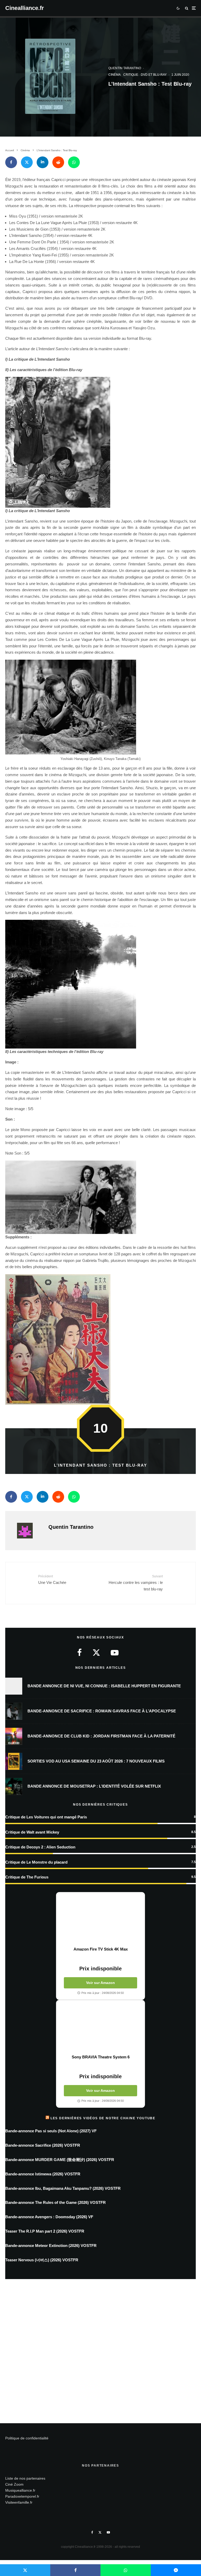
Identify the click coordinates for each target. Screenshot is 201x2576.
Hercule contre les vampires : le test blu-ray (136, 1583)
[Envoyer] (58, 162)
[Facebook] (92, 2532)
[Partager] (11, 162)
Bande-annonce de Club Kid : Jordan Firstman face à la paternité (101, 1736)
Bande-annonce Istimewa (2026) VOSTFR (43, 2174)
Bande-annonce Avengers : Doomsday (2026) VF (49, 2217)
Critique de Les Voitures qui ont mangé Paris (46, 1817)
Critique (131, 75)
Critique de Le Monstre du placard (36, 1862)
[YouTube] (108, 2532)
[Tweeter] (27, 162)
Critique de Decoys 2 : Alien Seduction (40, 1847)
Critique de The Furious (27, 1877)
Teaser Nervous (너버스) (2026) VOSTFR (42, 2260)
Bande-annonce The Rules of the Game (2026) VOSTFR (55, 2202)
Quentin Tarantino (125, 68)
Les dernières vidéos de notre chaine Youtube (103, 2118)
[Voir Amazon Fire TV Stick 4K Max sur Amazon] (100, 1919)
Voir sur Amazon (100, 1983)
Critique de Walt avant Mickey (32, 1832)
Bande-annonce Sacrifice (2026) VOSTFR (43, 2145)
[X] (100, 2532)
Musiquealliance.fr (20, 2490)
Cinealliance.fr (25, 8)
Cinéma (115, 75)
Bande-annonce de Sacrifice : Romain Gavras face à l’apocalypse (102, 1711)
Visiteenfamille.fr (19, 2502)
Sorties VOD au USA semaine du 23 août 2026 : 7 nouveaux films (96, 1761)
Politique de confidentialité (27, 2438)
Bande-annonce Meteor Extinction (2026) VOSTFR (51, 2246)
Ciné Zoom (14, 2484)
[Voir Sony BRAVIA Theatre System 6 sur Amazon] (100, 2027)
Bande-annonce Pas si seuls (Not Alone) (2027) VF (51, 2131)
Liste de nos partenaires (25, 2478)
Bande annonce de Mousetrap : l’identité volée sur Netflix (94, 1786)
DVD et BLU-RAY (154, 75)
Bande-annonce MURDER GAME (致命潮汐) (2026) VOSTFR (60, 2160)
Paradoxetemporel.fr (22, 2496)
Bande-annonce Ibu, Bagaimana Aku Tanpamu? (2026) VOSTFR (63, 2188)
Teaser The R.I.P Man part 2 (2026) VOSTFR (45, 2231)
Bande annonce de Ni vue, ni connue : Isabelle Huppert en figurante (104, 1686)
